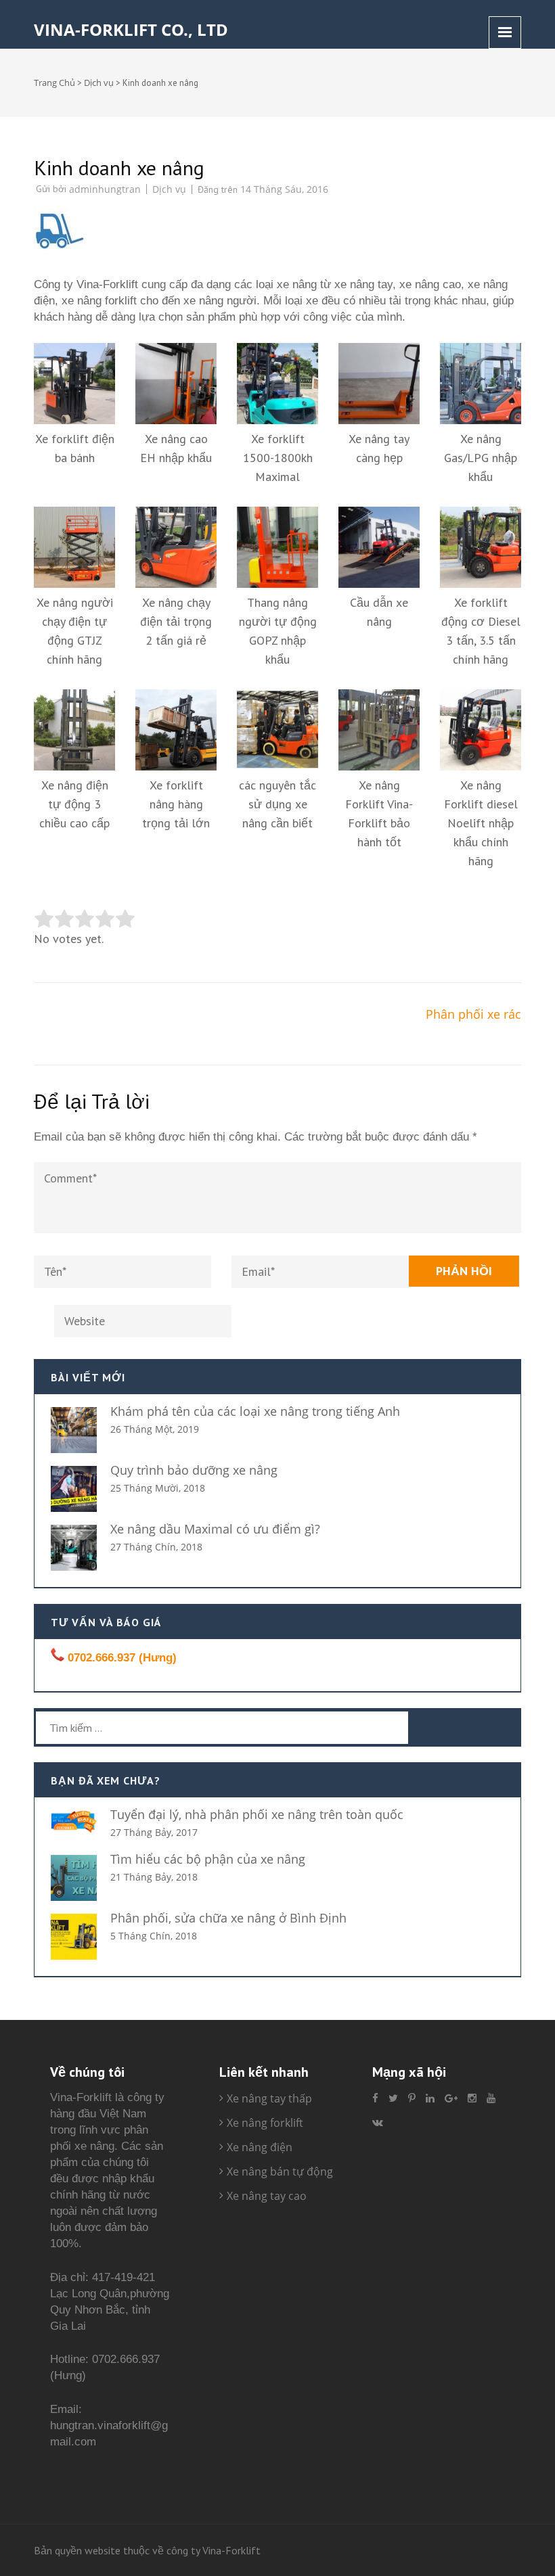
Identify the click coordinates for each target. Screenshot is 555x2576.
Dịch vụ (99, 83)
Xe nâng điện (260, 2147)
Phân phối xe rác (473, 1014)
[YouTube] (491, 2098)
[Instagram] (472, 2098)
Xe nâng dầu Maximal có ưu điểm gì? (215, 1529)
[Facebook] (375, 2098)
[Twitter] (393, 2098)
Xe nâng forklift (265, 2123)
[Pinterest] (412, 2098)
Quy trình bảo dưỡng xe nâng (194, 1470)
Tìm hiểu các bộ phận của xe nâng (208, 1859)
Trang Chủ (54, 83)
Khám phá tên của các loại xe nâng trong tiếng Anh (255, 1411)
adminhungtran (105, 189)
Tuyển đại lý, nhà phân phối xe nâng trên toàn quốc (257, 1814)
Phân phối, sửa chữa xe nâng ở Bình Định (228, 1918)
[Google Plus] (451, 2098)
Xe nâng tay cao (267, 2196)
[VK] (378, 2122)
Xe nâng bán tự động (280, 2171)
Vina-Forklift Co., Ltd (131, 29)
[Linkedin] (430, 2098)
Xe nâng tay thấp (269, 2098)
